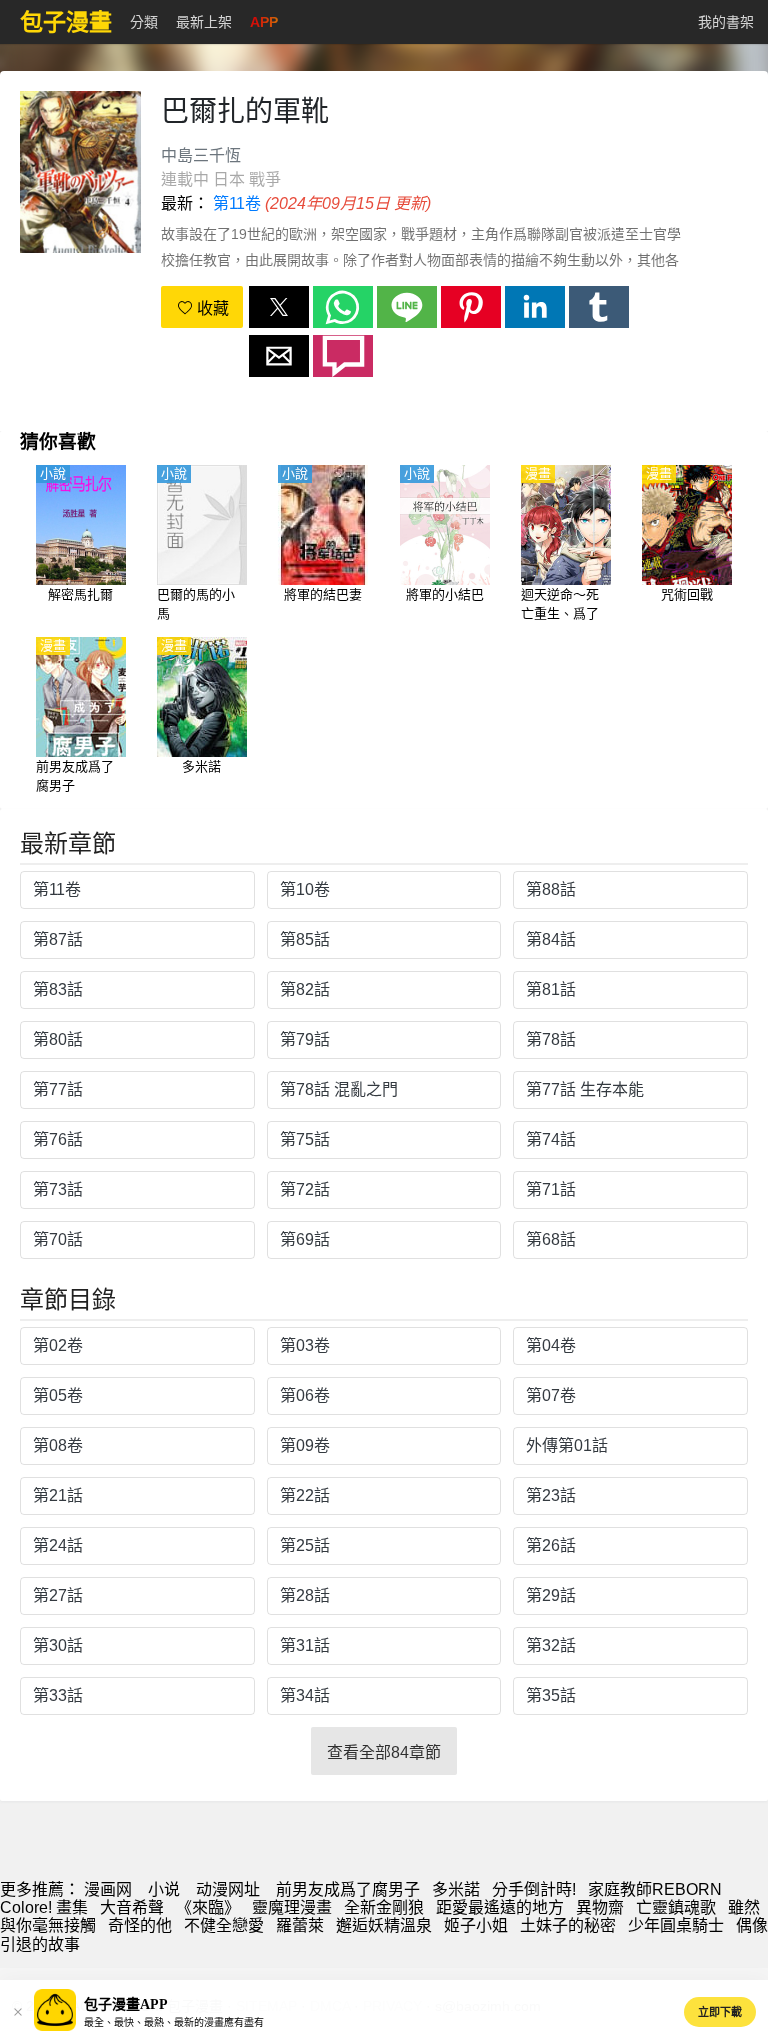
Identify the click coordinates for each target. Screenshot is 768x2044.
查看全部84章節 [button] (384, 1752)
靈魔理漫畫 (292, 1907)
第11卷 (237, 203)
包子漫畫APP (126, 2004)
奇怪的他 (140, 1925)
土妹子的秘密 (568, 1925)
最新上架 (204, 22)
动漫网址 (228, 1889)
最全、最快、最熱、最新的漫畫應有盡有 (174, 2022)
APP (264, 22)
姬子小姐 (476, 1925)
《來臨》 (208, 1907)
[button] (279, 307)
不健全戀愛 (224, 1925)
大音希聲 (132, 1907)
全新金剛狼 (384, 1907)
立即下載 (720, 2012)
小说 (164, 1889)
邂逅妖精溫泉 (384, 1925)
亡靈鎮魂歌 (676, 1907)
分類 (144, 22)
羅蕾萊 (300, 1925)
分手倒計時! (534, 1889)
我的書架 (726, 22)
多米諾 (456, 1889)
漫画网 (108, 1889)
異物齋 (600, 1907)
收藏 (211, 308)
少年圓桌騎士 (676, 1925)
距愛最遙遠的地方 (500, 1907)
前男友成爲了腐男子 (348, 1889)
